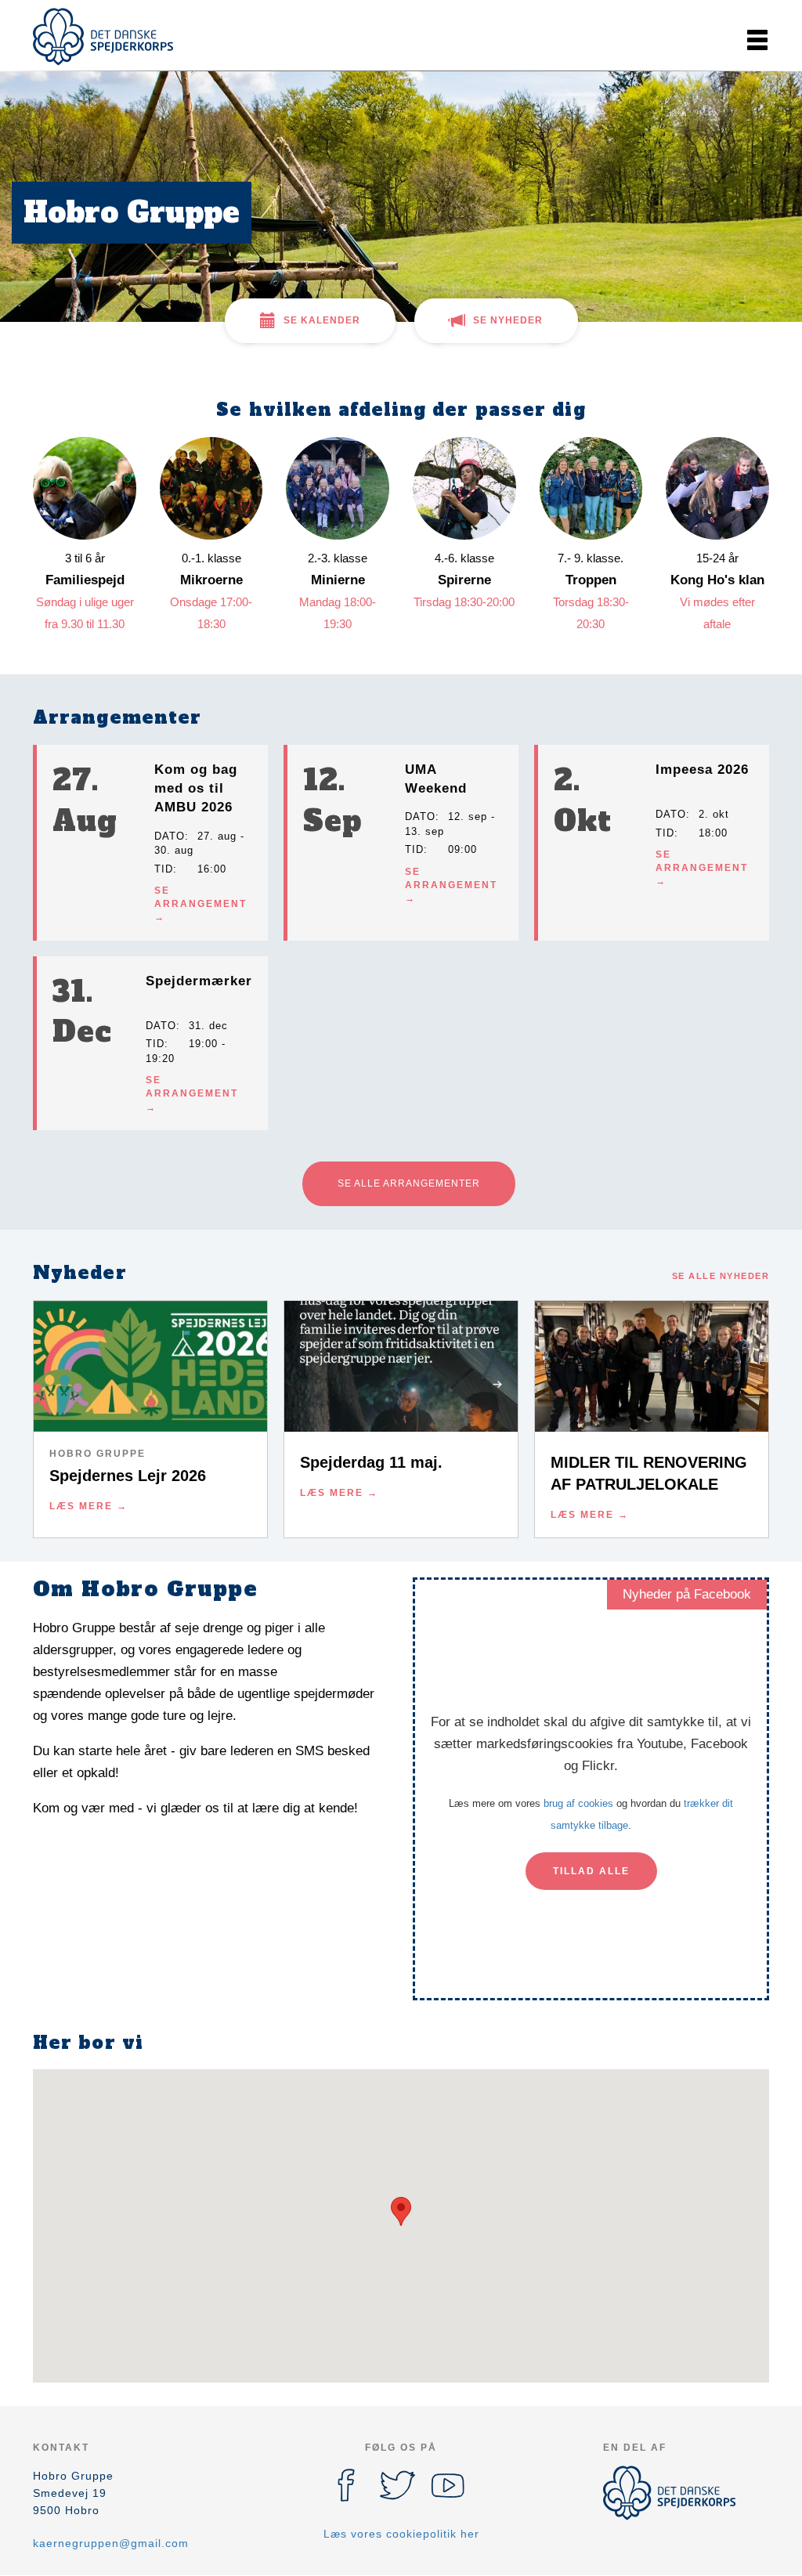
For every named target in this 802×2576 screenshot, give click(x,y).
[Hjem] (103, 37)
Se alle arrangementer (409, 1183)
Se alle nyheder (721, 1276)
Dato (170, 836)
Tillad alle (591, 1871)
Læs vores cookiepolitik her (401, 2534)
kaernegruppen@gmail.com (111, 2543)
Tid (164, 869)
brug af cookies (578, 1803)
